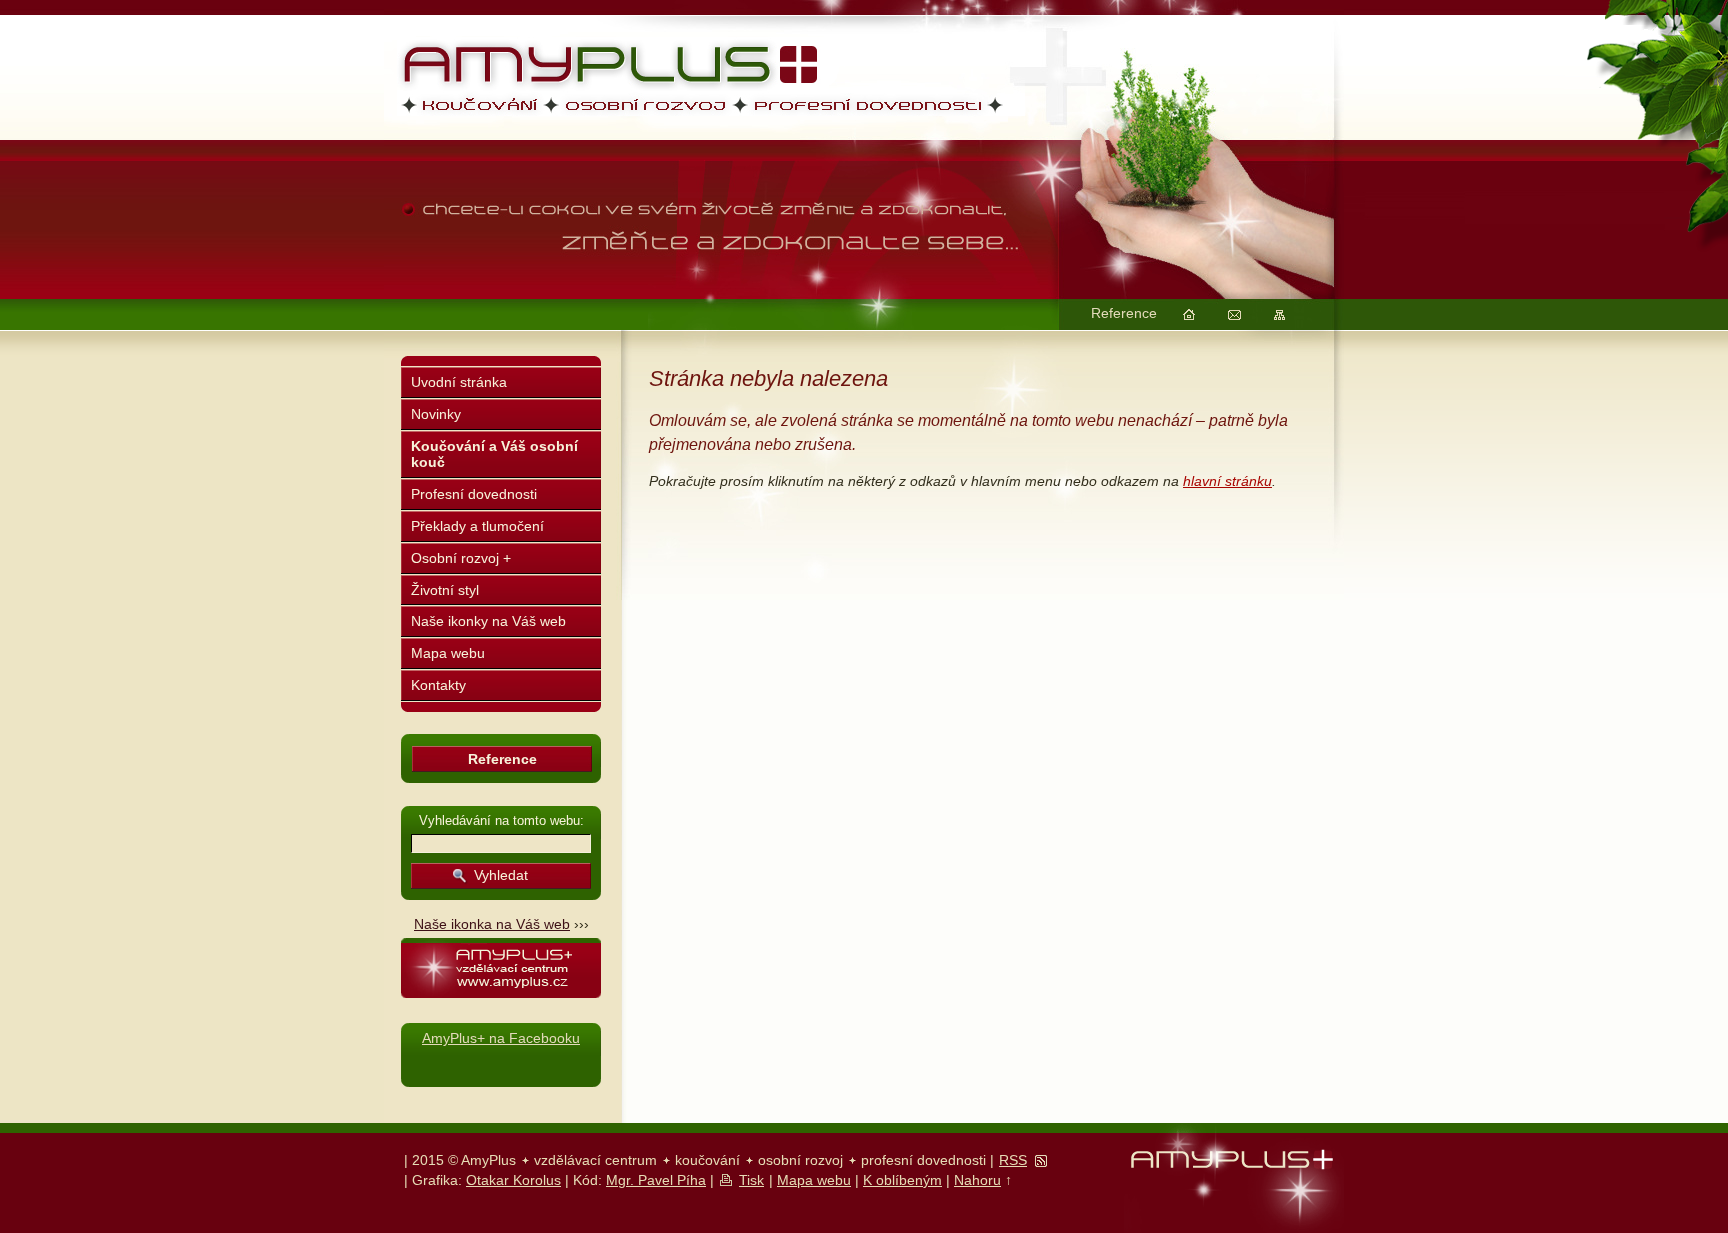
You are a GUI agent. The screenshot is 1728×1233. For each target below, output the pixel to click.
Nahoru (977, 1180)
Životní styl (445, 590)
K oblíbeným (902, 1180)
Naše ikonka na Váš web (492, 924)
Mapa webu (448, 653)
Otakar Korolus (513, 1180)
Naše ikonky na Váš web (488, 621)
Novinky (436, 414)
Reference (1124, 313)
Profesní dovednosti (474, 494)
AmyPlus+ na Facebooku (501, 1038)
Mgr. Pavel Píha (656, 1180)
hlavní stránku (1227, 481)
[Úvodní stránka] (1189, 315)
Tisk (751, 1180)
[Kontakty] (1234, 315)
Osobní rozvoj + (461, 558)
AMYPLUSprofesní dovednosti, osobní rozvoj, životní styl (648, 104)
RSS (1013, 1160)
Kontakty (438, 685)
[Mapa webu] (1279, 315)
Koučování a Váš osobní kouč (494, 454)
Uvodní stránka (459, 382)
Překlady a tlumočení (477, 526)
